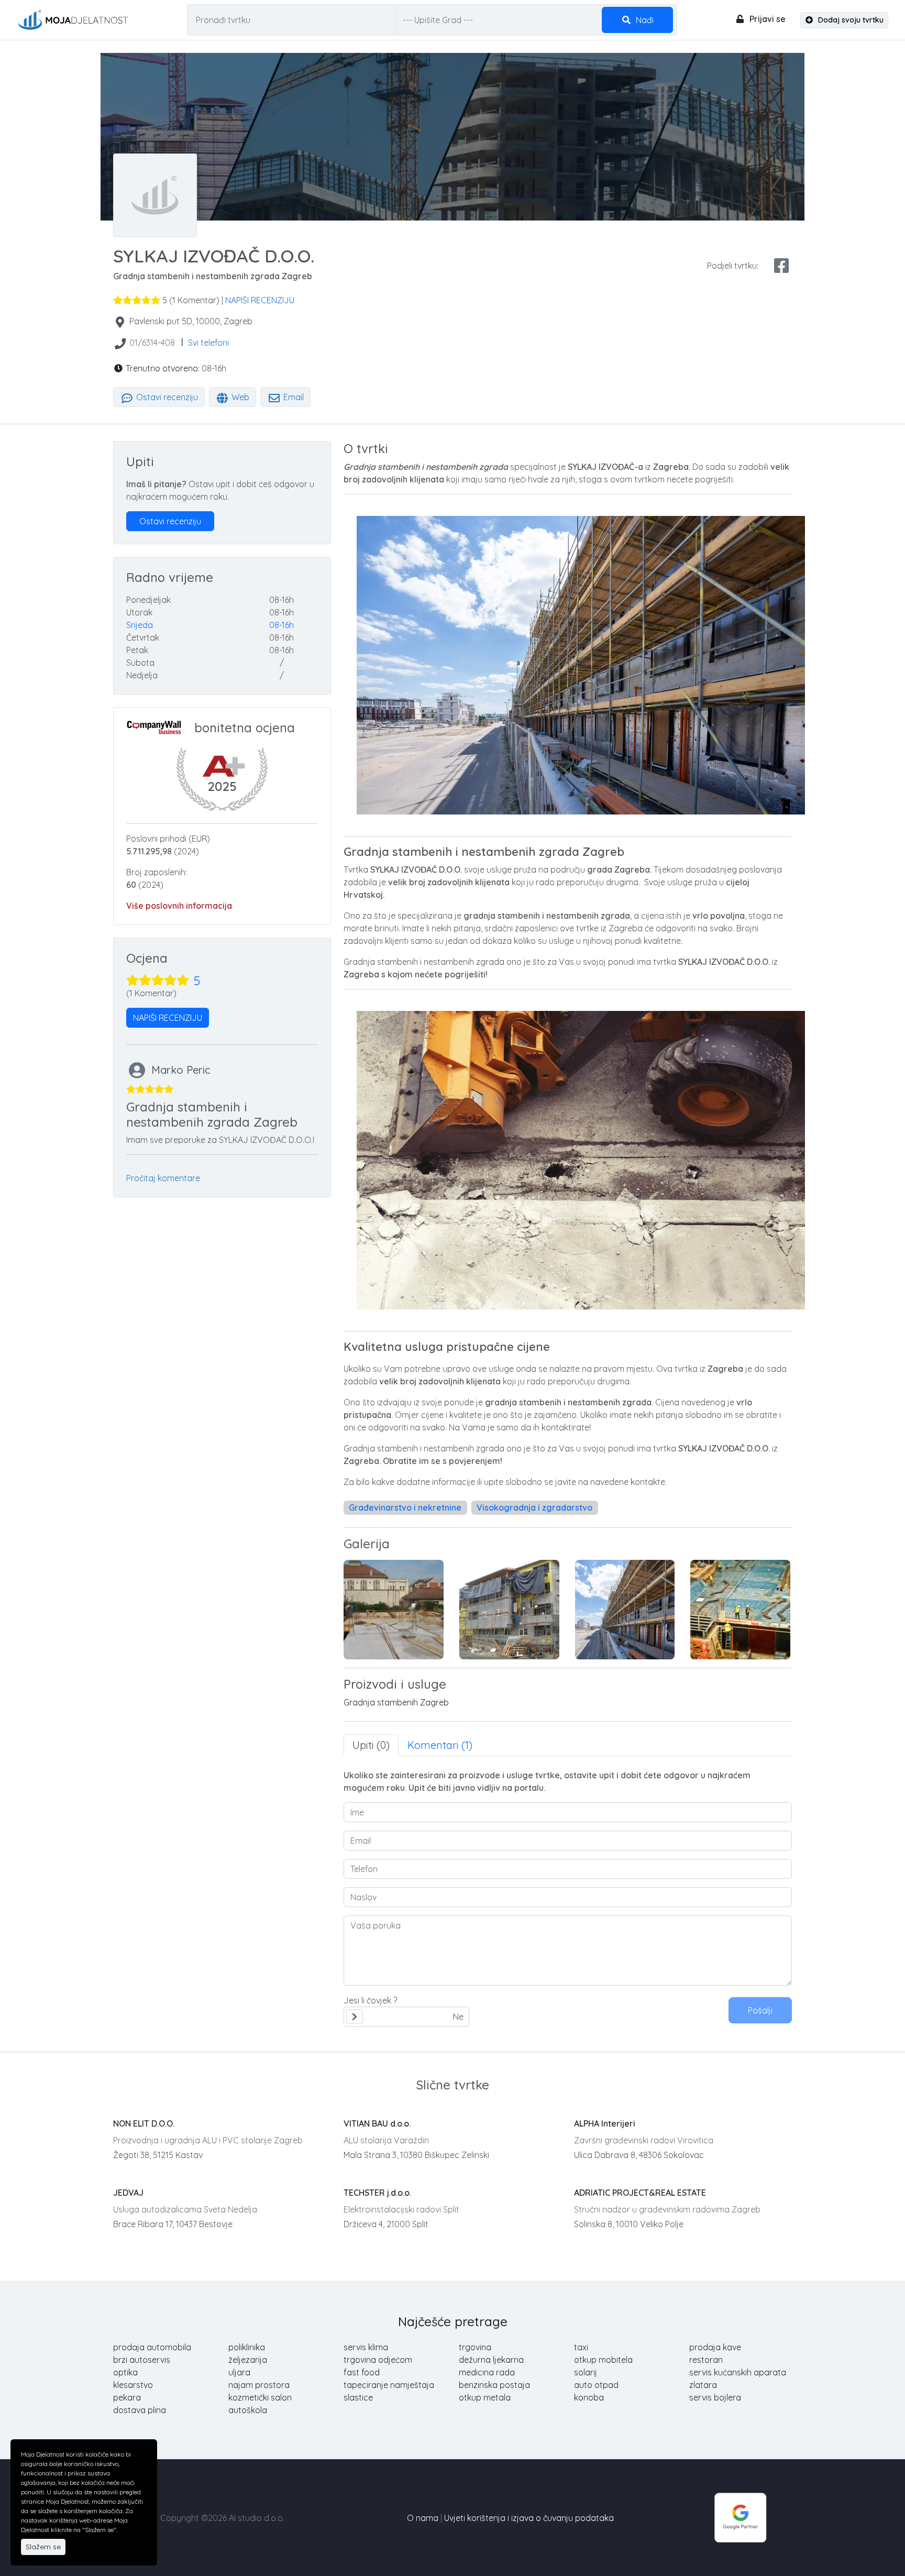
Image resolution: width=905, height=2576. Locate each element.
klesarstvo (133, 2385)
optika (125, 2372)
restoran (706, 2360)
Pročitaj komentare (163, 1178)
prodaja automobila (152, 2347)
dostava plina (140, 2410)
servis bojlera (715, 2397)
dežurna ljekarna (491, 2360)
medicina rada (487, 2372)
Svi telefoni (208, 343)
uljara (239, 2372)
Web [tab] (239, 397)
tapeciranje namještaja (389, 2385)
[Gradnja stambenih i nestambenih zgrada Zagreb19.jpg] (740, 1610)
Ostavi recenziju (166, 397)
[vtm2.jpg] (509, 1610)
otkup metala (485, 2397)
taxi (581, 2347)
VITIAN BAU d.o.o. (377, 2123)
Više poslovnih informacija (179, 906)
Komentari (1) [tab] (440, 1745)
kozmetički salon (260, 2397)
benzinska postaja (494, 2385)
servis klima (366, 2347)
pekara (127, 2397)
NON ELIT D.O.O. (144, 2123)
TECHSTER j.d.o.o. (377, 2193)
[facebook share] (781, 266)
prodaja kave (715, 2347)
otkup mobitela (603, 2360)
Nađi (644, 20)
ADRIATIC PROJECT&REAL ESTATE (640, 2193)
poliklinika (247, 2347)
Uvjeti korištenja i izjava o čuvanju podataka (529, 2518)
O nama (423, 2518)
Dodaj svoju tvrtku (850, 20)
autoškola (248, 2410)
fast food (362, 2372)
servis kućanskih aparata (738, 2372)
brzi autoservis (142, 2360)
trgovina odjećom (378, 2360)
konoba (589, 2397)
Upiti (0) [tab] (371, 1745)
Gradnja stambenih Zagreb (396, 1702)
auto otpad (596, 2385)
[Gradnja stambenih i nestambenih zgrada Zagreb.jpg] (625, 1610)
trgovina (475, 2347)
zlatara (703, 2385)
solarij (586, 2372)
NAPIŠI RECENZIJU (260, 300)
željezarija (248, 2360)
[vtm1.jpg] (394, 1610)
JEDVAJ (128, 2193)
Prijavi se (766, 19)
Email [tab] (293, 397)
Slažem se (43, 2547)
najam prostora (259, 2385)
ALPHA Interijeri (605, 2123)
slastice (358, 2397)
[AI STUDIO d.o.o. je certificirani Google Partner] (741, 2517)
